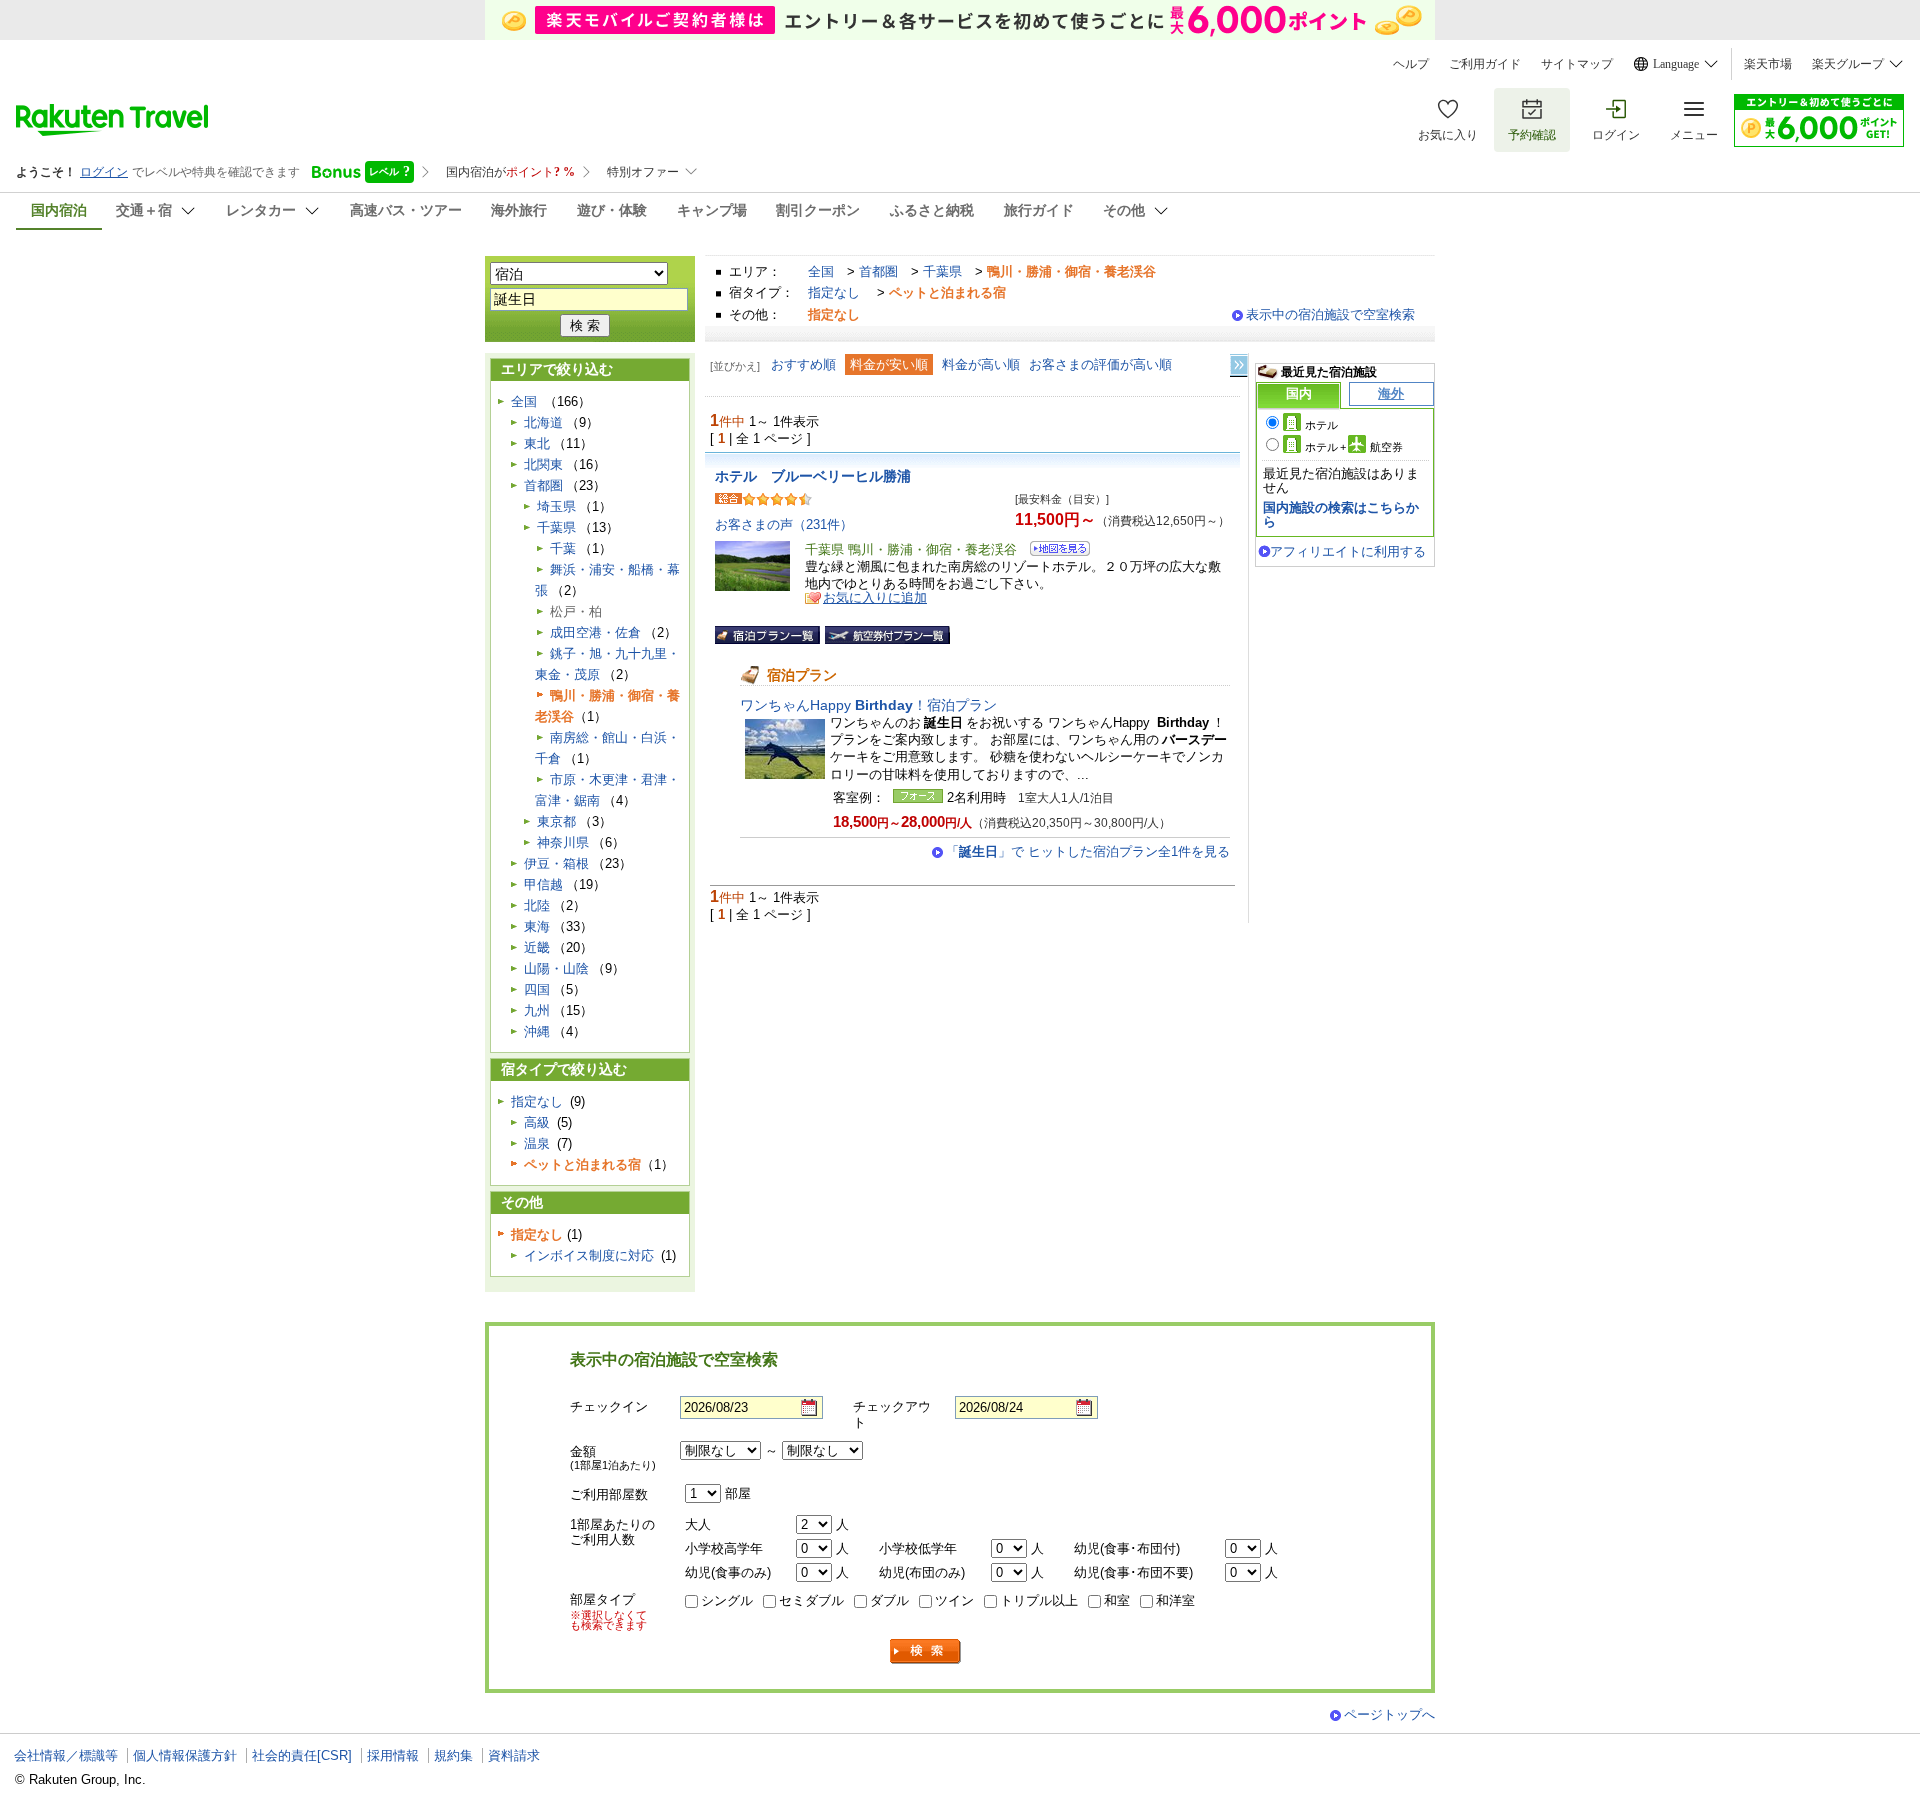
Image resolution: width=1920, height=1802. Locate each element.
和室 (1117, 1600)
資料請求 (514, 1755)
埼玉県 (556, 506)
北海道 (543, 422)
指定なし (834, 292)
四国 (537, 989)
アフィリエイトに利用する (1348, 551)
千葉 (563, 548)
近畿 (537, 947)
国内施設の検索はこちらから (1341, 514)
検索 (926, 1651)
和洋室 (1175, 1600)
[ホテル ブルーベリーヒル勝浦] (1053, 551)
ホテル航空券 (1354, 447)
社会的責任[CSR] (302, 1755)
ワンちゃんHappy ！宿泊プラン (868, 705)
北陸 (537, 905)
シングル (727, 1600)
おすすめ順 (803, 364)
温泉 (537, 1143)
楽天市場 (1768, 64)
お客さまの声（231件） (784, 524)
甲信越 (543, 884)
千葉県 (942, 271)
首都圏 (878, 271)
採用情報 (393, 1755)
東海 (537, 926)
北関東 (543, 464)
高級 (537, 1122)
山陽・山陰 (556, 968)
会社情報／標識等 (66, 1755)
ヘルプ (1411, 64)
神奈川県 (563, 842)
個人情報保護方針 (185, 1755)
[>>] (1240, 365)
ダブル (889, 1600)
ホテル (1321, 425)
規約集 (453, 1755)
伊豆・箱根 (556, 863)
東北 (537, 443)
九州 (537, 1010)
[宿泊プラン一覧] (767, 635)
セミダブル (811, 1600)
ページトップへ (1389, 1714)
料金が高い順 (981, 364)
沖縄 (537, 1031)
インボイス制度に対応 (589, 1255)
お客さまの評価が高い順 (1100, 364)
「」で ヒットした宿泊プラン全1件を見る (1088, 851)
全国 (821, 271)
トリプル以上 (1039, 1600)
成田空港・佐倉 (595, 632)
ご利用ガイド (1485, 64)
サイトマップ (1577, 64)
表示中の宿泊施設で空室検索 (1330, 314)
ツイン (954, 1600)
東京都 (556, 821)
